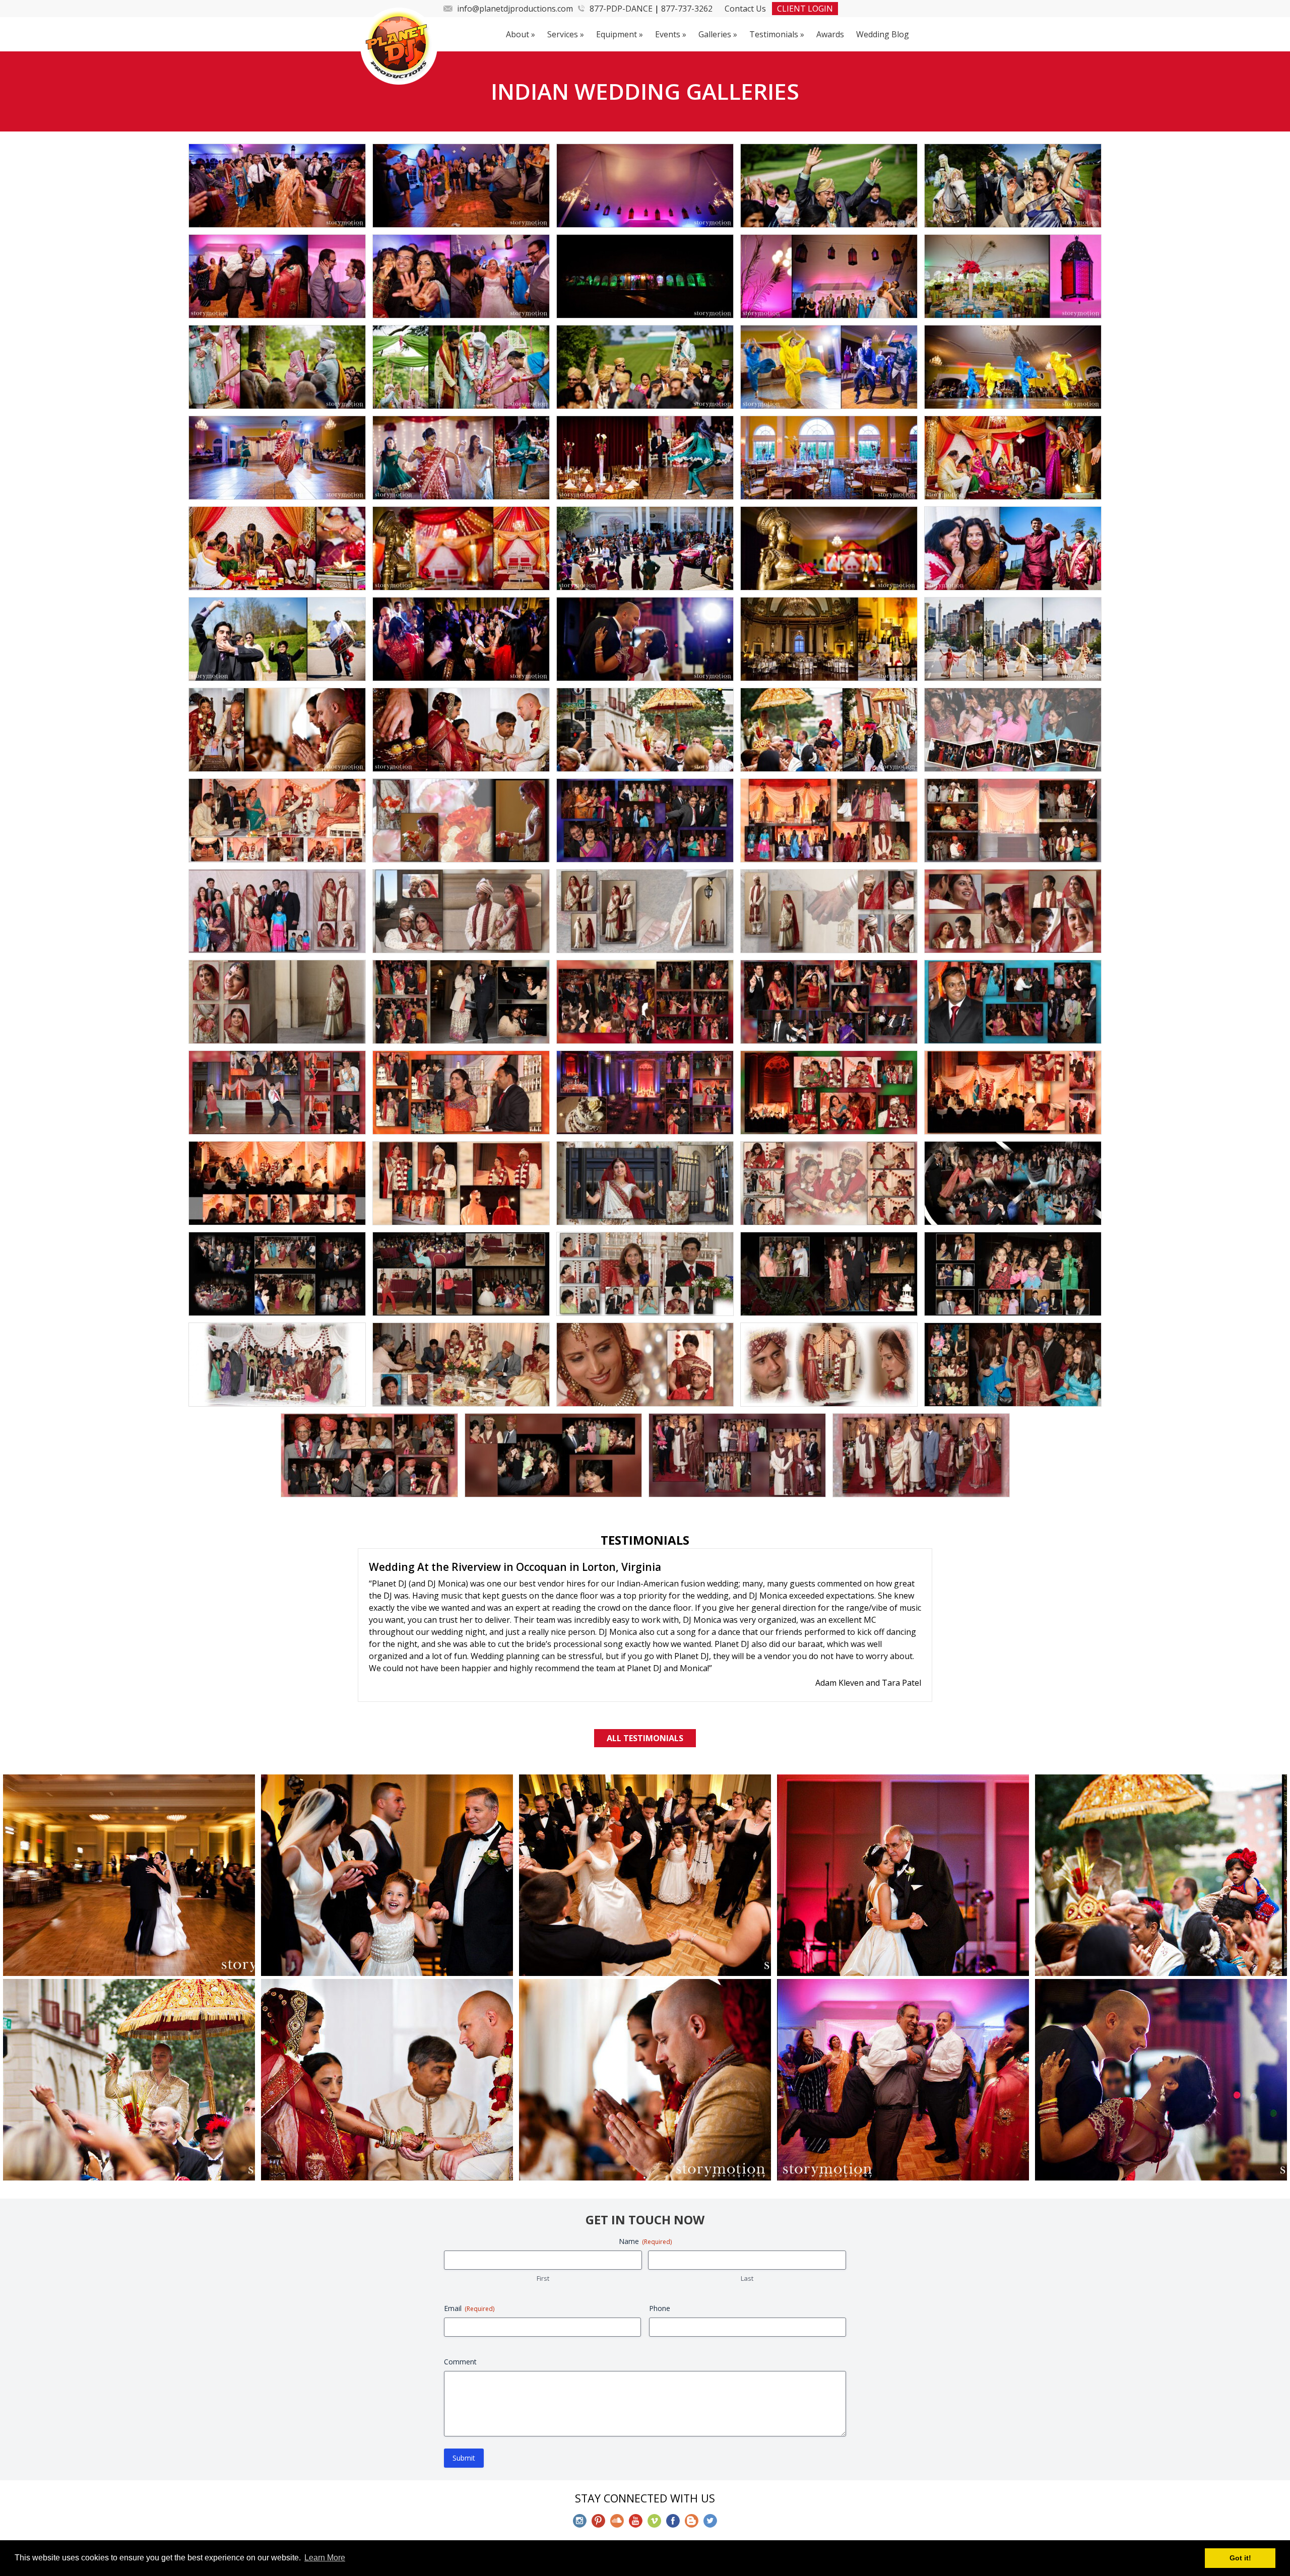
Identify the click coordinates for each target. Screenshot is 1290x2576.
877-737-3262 (687, 9)
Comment (460, 2311)
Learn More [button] (325, 2558)
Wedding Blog (883, 34)
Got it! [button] (1240, 2558)
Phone (660, 2258)
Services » (566, 34)
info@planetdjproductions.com (515, 9)
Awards (830, 34)
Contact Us (745, 9)
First (543, 2228)
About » (521, 34)
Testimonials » (777, 34)
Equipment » (620, 34)
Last (747, 2228)
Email (469, 2258)
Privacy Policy (691, 2512)
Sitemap (745, 2512)
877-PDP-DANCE (621, 9)
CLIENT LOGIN (805, 9)
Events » (671, 34)
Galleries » (718, 34)
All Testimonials (645, 1688)
